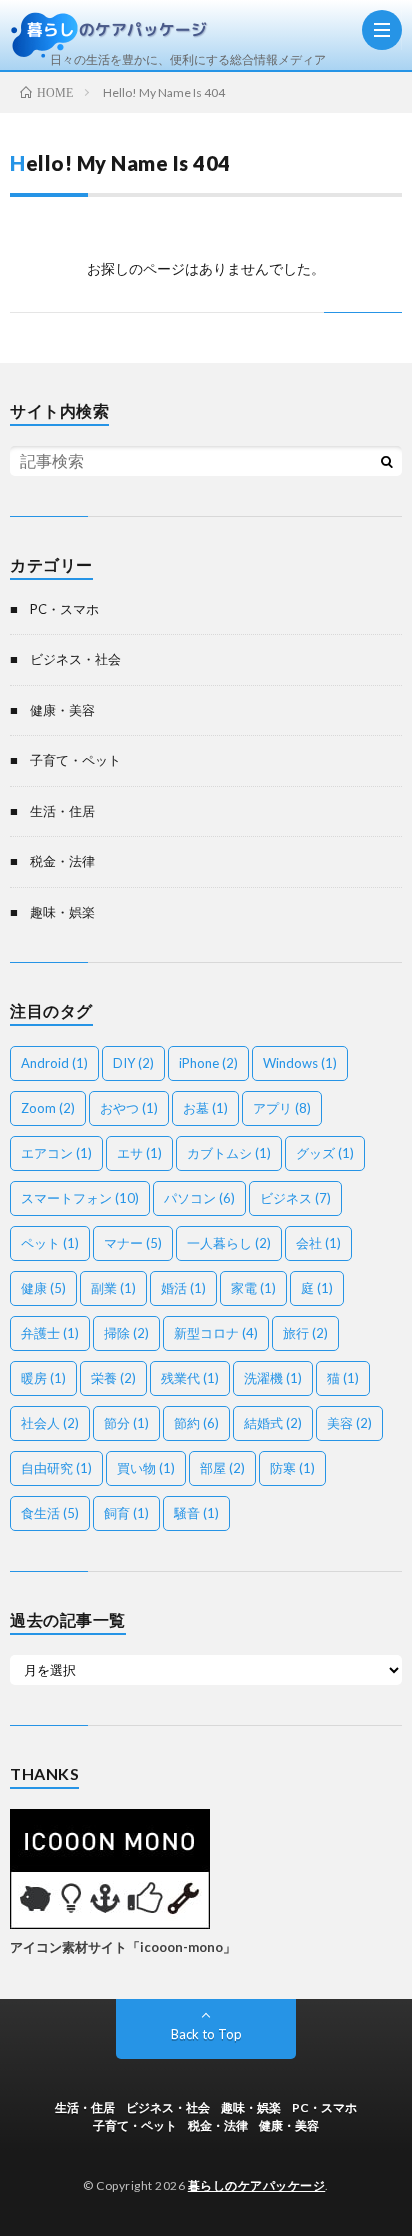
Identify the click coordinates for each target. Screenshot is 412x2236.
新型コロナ (216, 1333)
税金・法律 (62, 861)
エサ (139, 1153)
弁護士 (50, 1333)
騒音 (196, 1513)
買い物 (146, 1468)
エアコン (56, 1153)
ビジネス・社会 (75, 659)
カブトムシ (229, 1153)
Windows (300, 1063)
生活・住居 (62, 811)
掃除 (126, 1333)
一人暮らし (229, 1243)
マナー (133, 1243)
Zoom (48, 1108)
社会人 (50, 1423)
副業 (113, 1288)
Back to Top (206, 2034)
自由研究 (56, 1468)
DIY (133, 1063)
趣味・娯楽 (62, 912)
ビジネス (295, 1198)
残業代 (190, 1378)
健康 (43, 1288)
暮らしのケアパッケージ (257, 2185)
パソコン (199, 1198)
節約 (196, 1423)
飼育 (126, 1513)
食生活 (50, 1513)
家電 (253, 1288)
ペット (50, 1243)
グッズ (325, 1153)
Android (54, 1063)
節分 (126, 1423)
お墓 (205, 1108)
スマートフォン (80, 1198)
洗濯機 (273, 1378)
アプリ (282, 1108)
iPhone (208, 1063)
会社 (318, 1243)
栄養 (113, 1378)
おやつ (129, 1108)
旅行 (305, 1333)
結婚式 (273, 1423)
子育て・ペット (75, 760)
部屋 (222, 1468)
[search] (387, 461)
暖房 (43, 1378)
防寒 (292, 1468)
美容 (349, 1423)
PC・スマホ (64, 609)
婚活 (183, 1288)
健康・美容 (62, 710)
